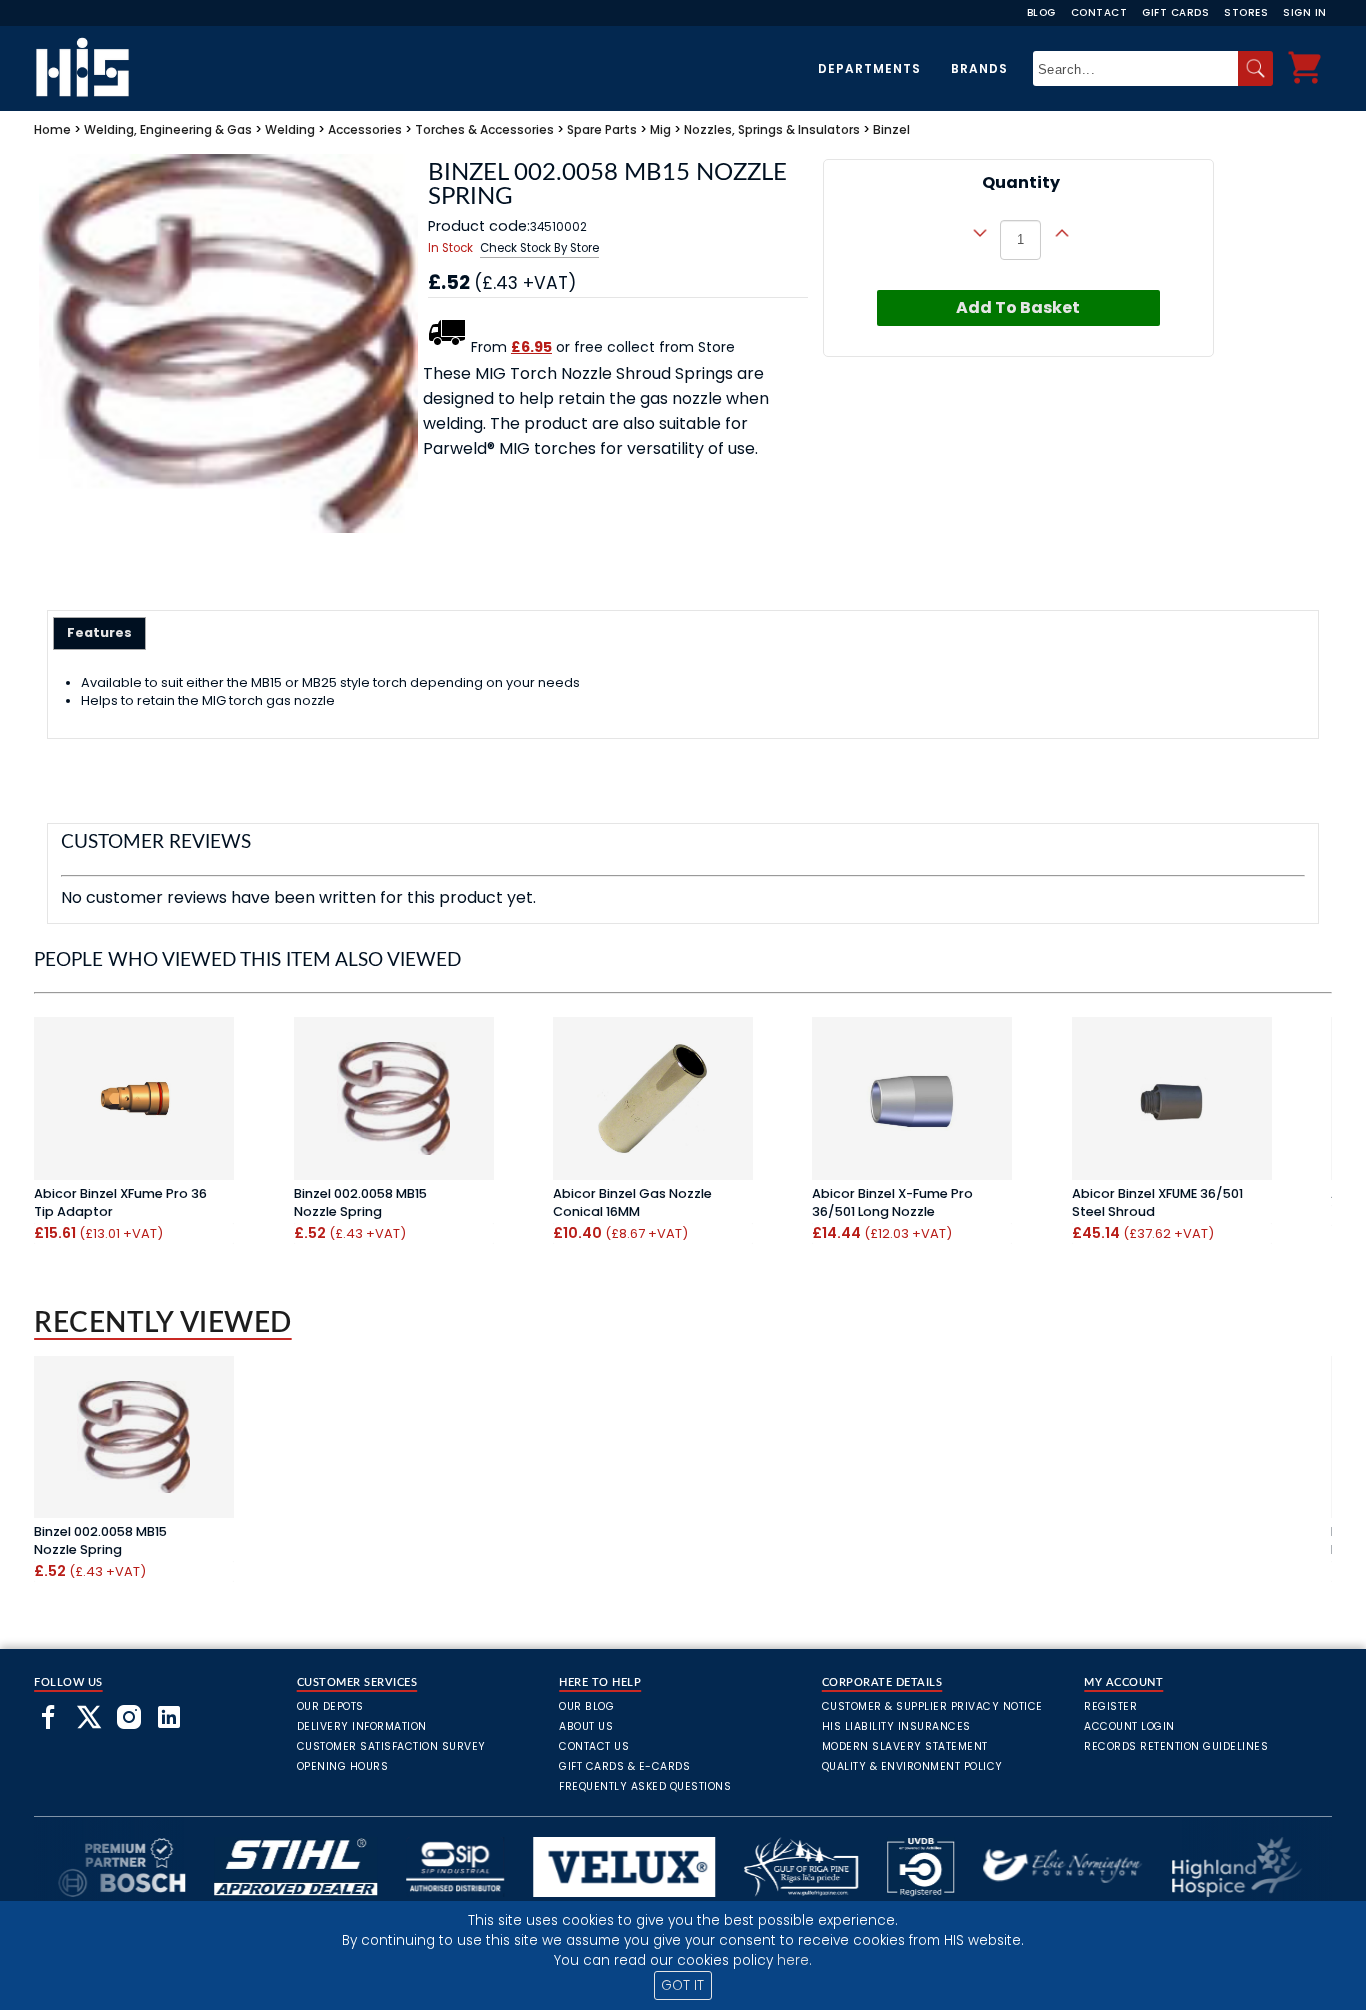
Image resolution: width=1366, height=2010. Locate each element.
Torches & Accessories (484, 129)
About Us (586, 1726)
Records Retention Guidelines (1176, 1746)
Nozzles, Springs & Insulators (772, 129)
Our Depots (330, 1706)
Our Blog (586, 1706)
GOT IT (682, 1985)
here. (794, 1960)
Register (1110, 1706)
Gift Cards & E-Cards (624, 1766)
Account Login (1129, 1726)
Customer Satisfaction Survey (391, 1746)
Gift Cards (1175, 12)
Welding (290, 129)
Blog (1041, 12)
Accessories (365, 129)
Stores (1246, 12)
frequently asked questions (645, 1786)
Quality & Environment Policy (912, 1766)
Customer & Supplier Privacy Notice (932, 1706)
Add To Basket (1018, 307)
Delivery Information (362, 1726)
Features (99, 632)
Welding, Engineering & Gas (168, 129)
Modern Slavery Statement (905, 1746)
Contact (1099, 12)
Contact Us (594, 1746)
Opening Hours (343, 1766)
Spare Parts (602, 129)
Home (52, 129)
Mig (660, 129)
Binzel (891, 129)
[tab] (99, 633)
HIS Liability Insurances (896, 1726)
